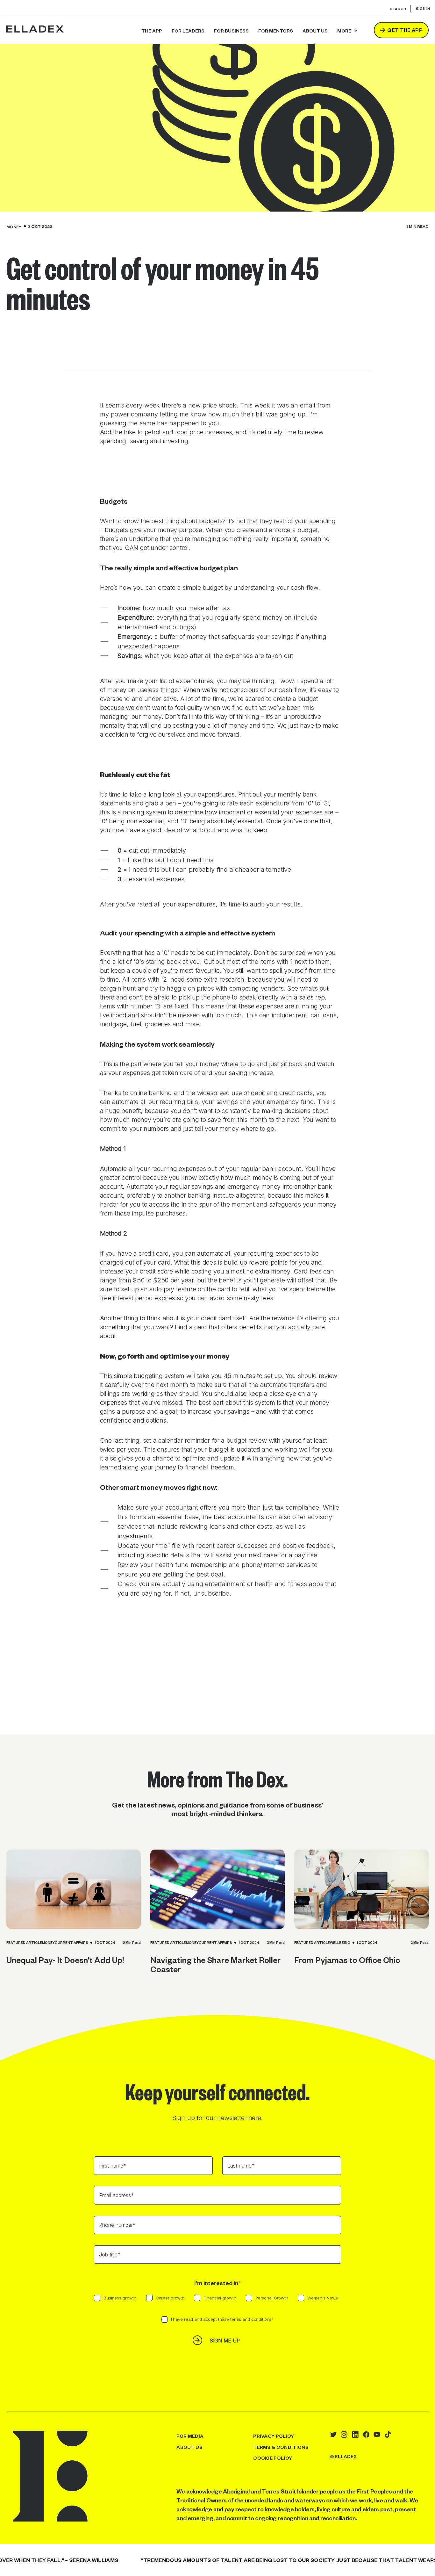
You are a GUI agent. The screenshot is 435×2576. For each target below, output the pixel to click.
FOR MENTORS (276, 31)
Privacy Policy (274, 2436)
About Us (189, 2447)
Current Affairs (71, 1943)
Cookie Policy (273, 2458)
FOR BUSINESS (231, 31)
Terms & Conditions (281, 2447)
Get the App (405, 30)
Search (398, 9)
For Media (190, 2436)
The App (152, 31)
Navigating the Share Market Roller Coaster (215, 1964)
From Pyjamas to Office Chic (347, 1960)
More (344, 31)
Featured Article (24, 1943)
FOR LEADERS (188, 31)
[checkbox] (217, 2301)
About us (315, 31)
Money (14, 227)
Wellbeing (340, 1943)
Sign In (423, 8)
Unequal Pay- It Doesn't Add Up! (65, 1960)
